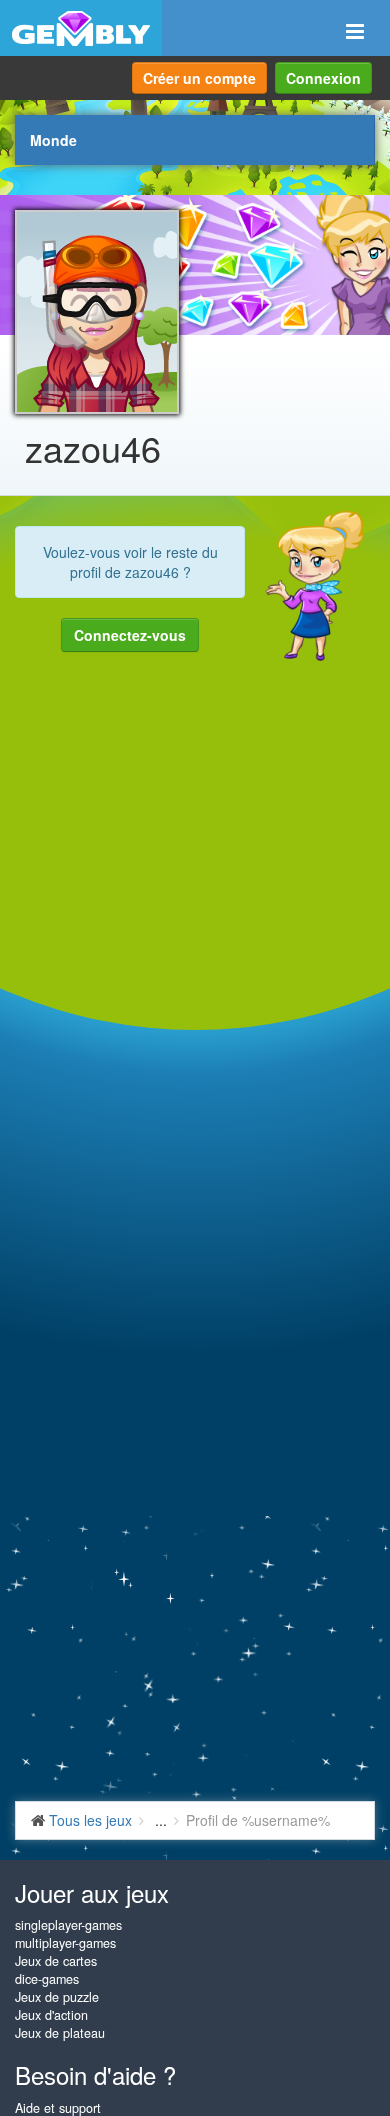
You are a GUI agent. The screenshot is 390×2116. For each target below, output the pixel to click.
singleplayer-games (68, 1925)
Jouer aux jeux (92, 1892)
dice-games (47, 1979)
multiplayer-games (65, 1943)
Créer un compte (199, 78)
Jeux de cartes (56, 1961)
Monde (53, 140)
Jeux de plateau (60, 2033)
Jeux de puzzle (57, 1997)
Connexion (323, 78)
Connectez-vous (130, 635)
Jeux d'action (51, 2015)
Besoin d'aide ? (95, 2074)
